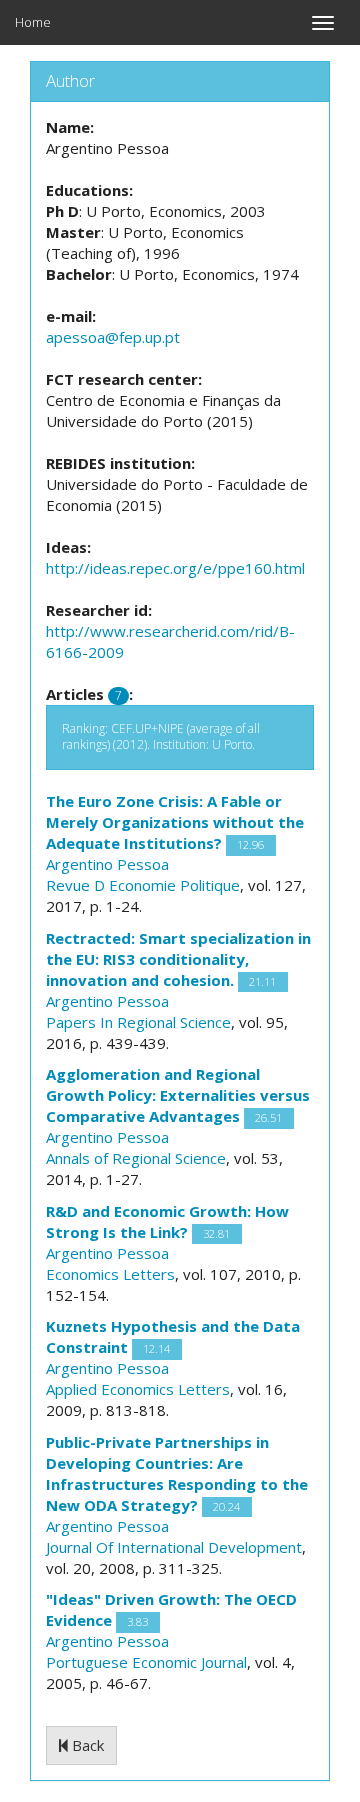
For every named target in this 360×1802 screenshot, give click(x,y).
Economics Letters (110, 1274)
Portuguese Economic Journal (146, 1662)
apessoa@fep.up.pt (113, 337)
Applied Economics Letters (138, 1389)
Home (33, 22)
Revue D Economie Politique (143, 885)
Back (86, 1745)
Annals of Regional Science (136, 1158)
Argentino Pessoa (107, 864)
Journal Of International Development (174, 1547)
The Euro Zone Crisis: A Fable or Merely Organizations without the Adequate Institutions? (175, 822)
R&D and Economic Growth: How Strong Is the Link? (167, 1221)
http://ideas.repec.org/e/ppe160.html (175, 568)
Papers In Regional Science (138, 1022)
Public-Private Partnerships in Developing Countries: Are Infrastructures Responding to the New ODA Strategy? (177, 1473)
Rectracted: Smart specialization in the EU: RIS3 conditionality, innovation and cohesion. (178, 959)
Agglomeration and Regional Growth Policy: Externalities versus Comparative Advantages (178, 1095)
